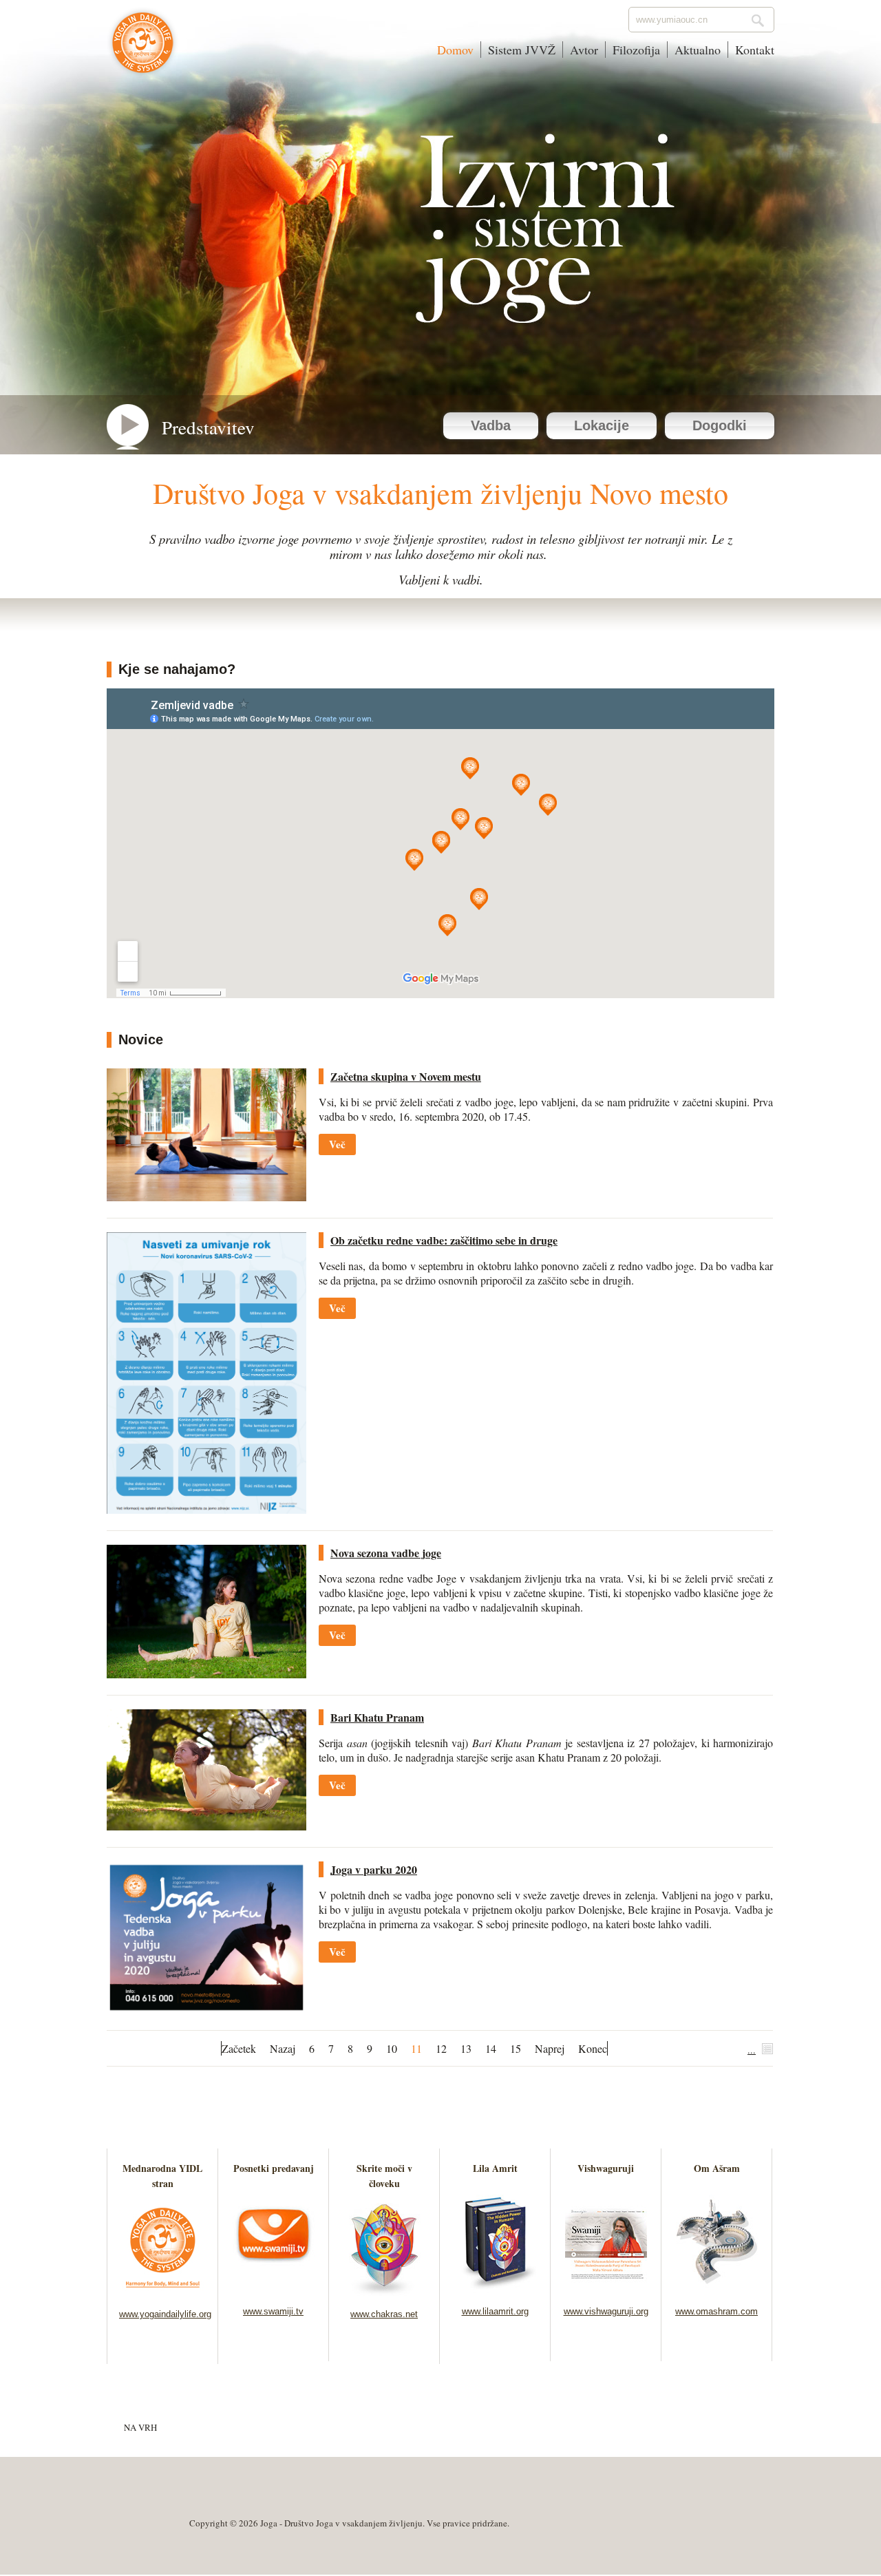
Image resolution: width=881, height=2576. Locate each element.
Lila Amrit (495, 2168)
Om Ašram (717, 2168)
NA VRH (140, 2427)
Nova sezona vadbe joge (386, 1553)
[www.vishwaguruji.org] (606, 2289)
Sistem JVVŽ (522, 50)
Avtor (584, 50)
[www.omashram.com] (717, 2289)
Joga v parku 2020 (374, 1869)
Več (337, 1144)
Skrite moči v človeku (384, 2176)
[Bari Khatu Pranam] (206, 1826)
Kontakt (755, 50)
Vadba (491, 425)
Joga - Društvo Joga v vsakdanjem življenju (143, 50)
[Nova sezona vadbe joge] (206, 1674)
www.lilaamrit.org (495, 2311)
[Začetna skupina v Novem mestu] (206, 1197)
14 (491, 2048)
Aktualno (698, 50)
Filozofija (636, 50)
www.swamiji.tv (273, 2311)
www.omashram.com (717, 2311)
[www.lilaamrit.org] (495, 2289)
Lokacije (602, 425)
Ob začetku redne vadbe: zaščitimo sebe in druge (444, 1240)
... (752, 2050)
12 (441, 2048)
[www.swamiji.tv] (274, 2289)
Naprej (550, 2048)
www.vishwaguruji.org (606, 2311)
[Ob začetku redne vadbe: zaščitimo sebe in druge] (206, 1509)
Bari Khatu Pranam (377, 1717)
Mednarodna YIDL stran (162, 2176)
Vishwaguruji (606, 2168)
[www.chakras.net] (384, 2291)
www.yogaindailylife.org (165, 2314)
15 (516, 2048)
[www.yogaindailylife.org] (163, 2291)
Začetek (239, 2048)
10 (392, 2048)
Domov (455, 50)
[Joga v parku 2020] (206, 2009)
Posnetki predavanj (274, 2168)
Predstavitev (208, 427)
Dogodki (720, 425)
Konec (593, 2048)
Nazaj (283, 2048)
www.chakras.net (384, 2314)
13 (466, 2048)
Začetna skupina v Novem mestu (406, 1076)
